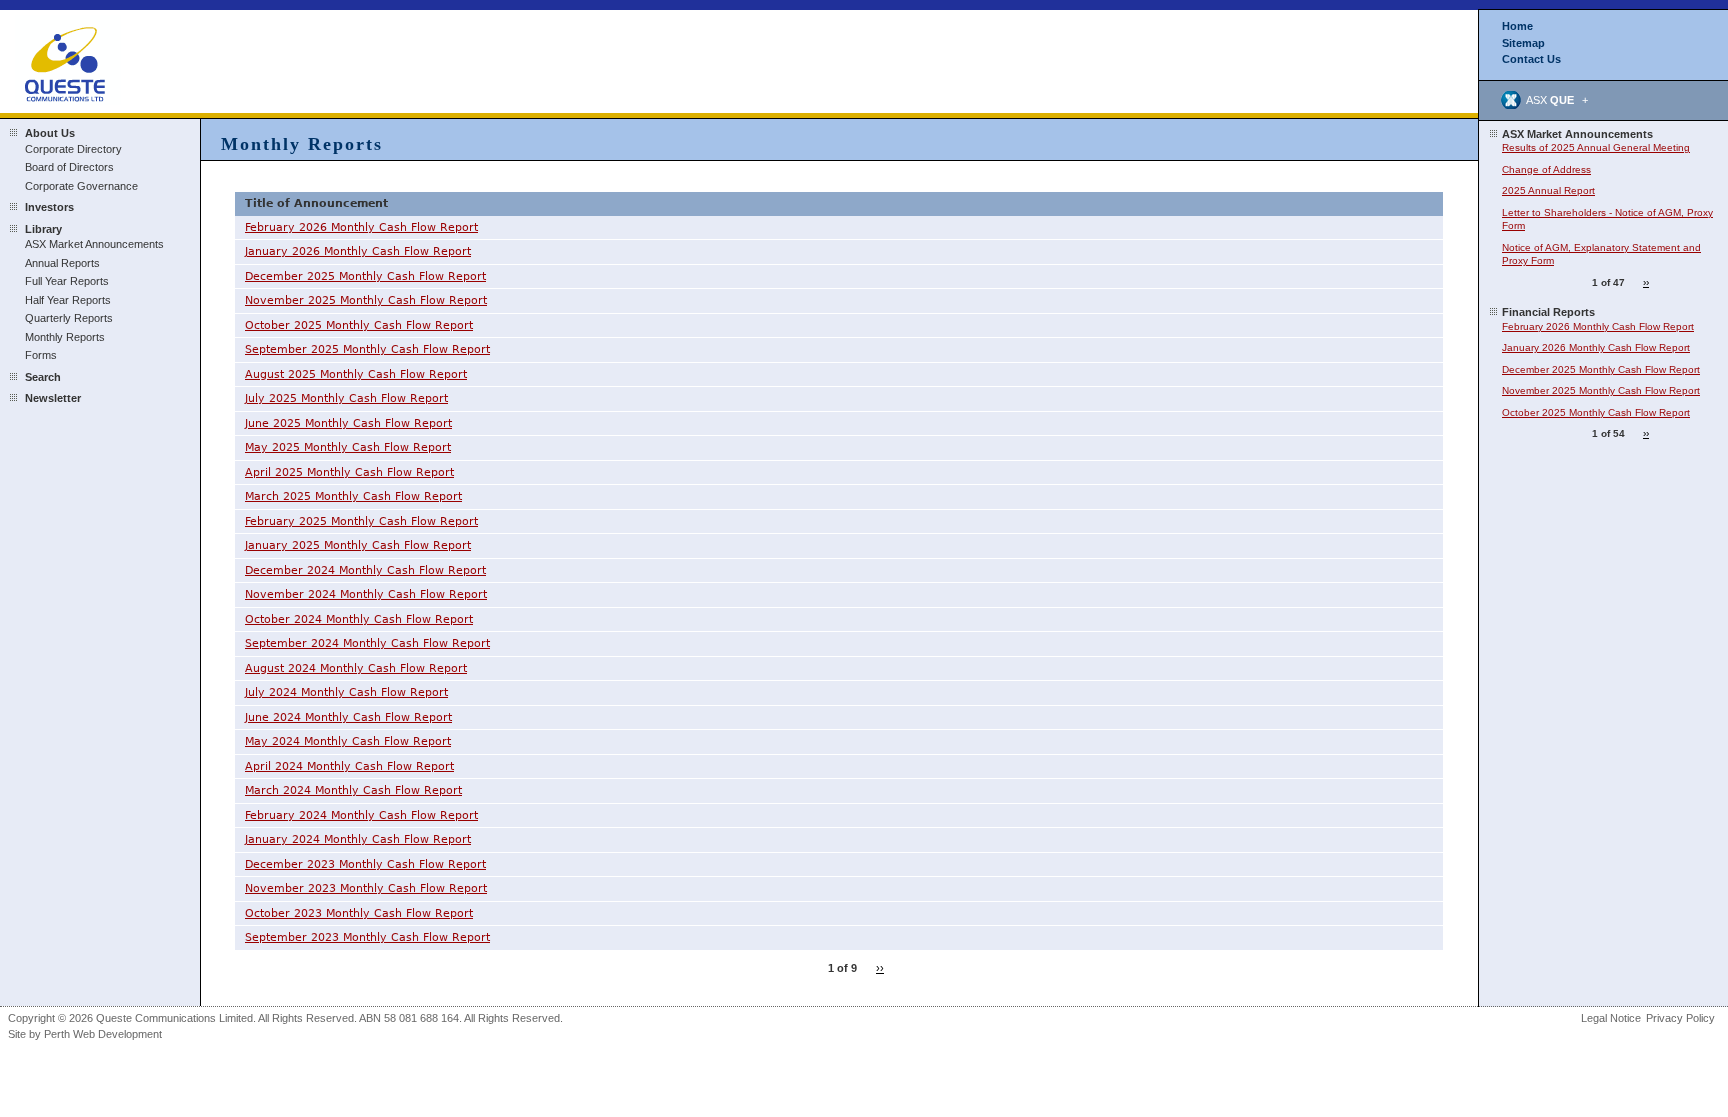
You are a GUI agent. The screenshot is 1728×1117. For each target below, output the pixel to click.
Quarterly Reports (69, 318)
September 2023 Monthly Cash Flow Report (367, 937)
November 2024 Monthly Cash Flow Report (366, 594)
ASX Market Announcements (94, 244)
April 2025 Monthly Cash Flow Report (349, 472)
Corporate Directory (73, 149)
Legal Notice (1611, 1018)
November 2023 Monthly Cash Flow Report (366, 888)
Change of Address (1546, 169)
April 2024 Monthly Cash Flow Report (349, 766)
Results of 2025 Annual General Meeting (1596, 147)
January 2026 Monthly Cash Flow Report (358, 251)
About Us (50, 133)
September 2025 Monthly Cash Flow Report (367, 349)
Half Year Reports (68, 300)
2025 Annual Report (1548, 190)
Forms (41, 355)
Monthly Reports (65, 337)
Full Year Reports (67, 281)
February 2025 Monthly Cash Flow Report (361, 521)
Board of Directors (69, 167)
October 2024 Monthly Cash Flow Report (359, 619)
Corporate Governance (81, 186)
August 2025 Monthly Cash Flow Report (356, 374)
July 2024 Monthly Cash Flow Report (346, 692)
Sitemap (1523, 43)
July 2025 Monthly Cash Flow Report (346, 398)
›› (880, 968)
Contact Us (1531, 59)
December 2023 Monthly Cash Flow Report (365, 864)
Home (1517, 26)
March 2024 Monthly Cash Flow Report (353, 790)
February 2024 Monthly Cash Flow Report (361, 815)
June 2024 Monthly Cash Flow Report (348, 717)
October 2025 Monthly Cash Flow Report (359, 325)
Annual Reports (62, 263)
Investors (49, 207)
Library (43, 229)
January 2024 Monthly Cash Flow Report (358, 839)
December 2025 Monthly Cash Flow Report (365, 276)
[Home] (68, 60)
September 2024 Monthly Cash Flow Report (367, 643)
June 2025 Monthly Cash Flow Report (348, 423)
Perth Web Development (103, 1034)
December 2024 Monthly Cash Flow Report (365, 570)
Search (43, 377)
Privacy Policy (1680, 1018)
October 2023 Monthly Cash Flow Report (359, 913)
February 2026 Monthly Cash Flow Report (361, 227)
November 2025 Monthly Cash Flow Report (366, 300)
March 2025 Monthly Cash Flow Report (353, 496)
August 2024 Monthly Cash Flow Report (356, 668)
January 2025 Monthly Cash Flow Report (358, 545)
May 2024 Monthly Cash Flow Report (348, 741)
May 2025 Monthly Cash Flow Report (348, 447)
